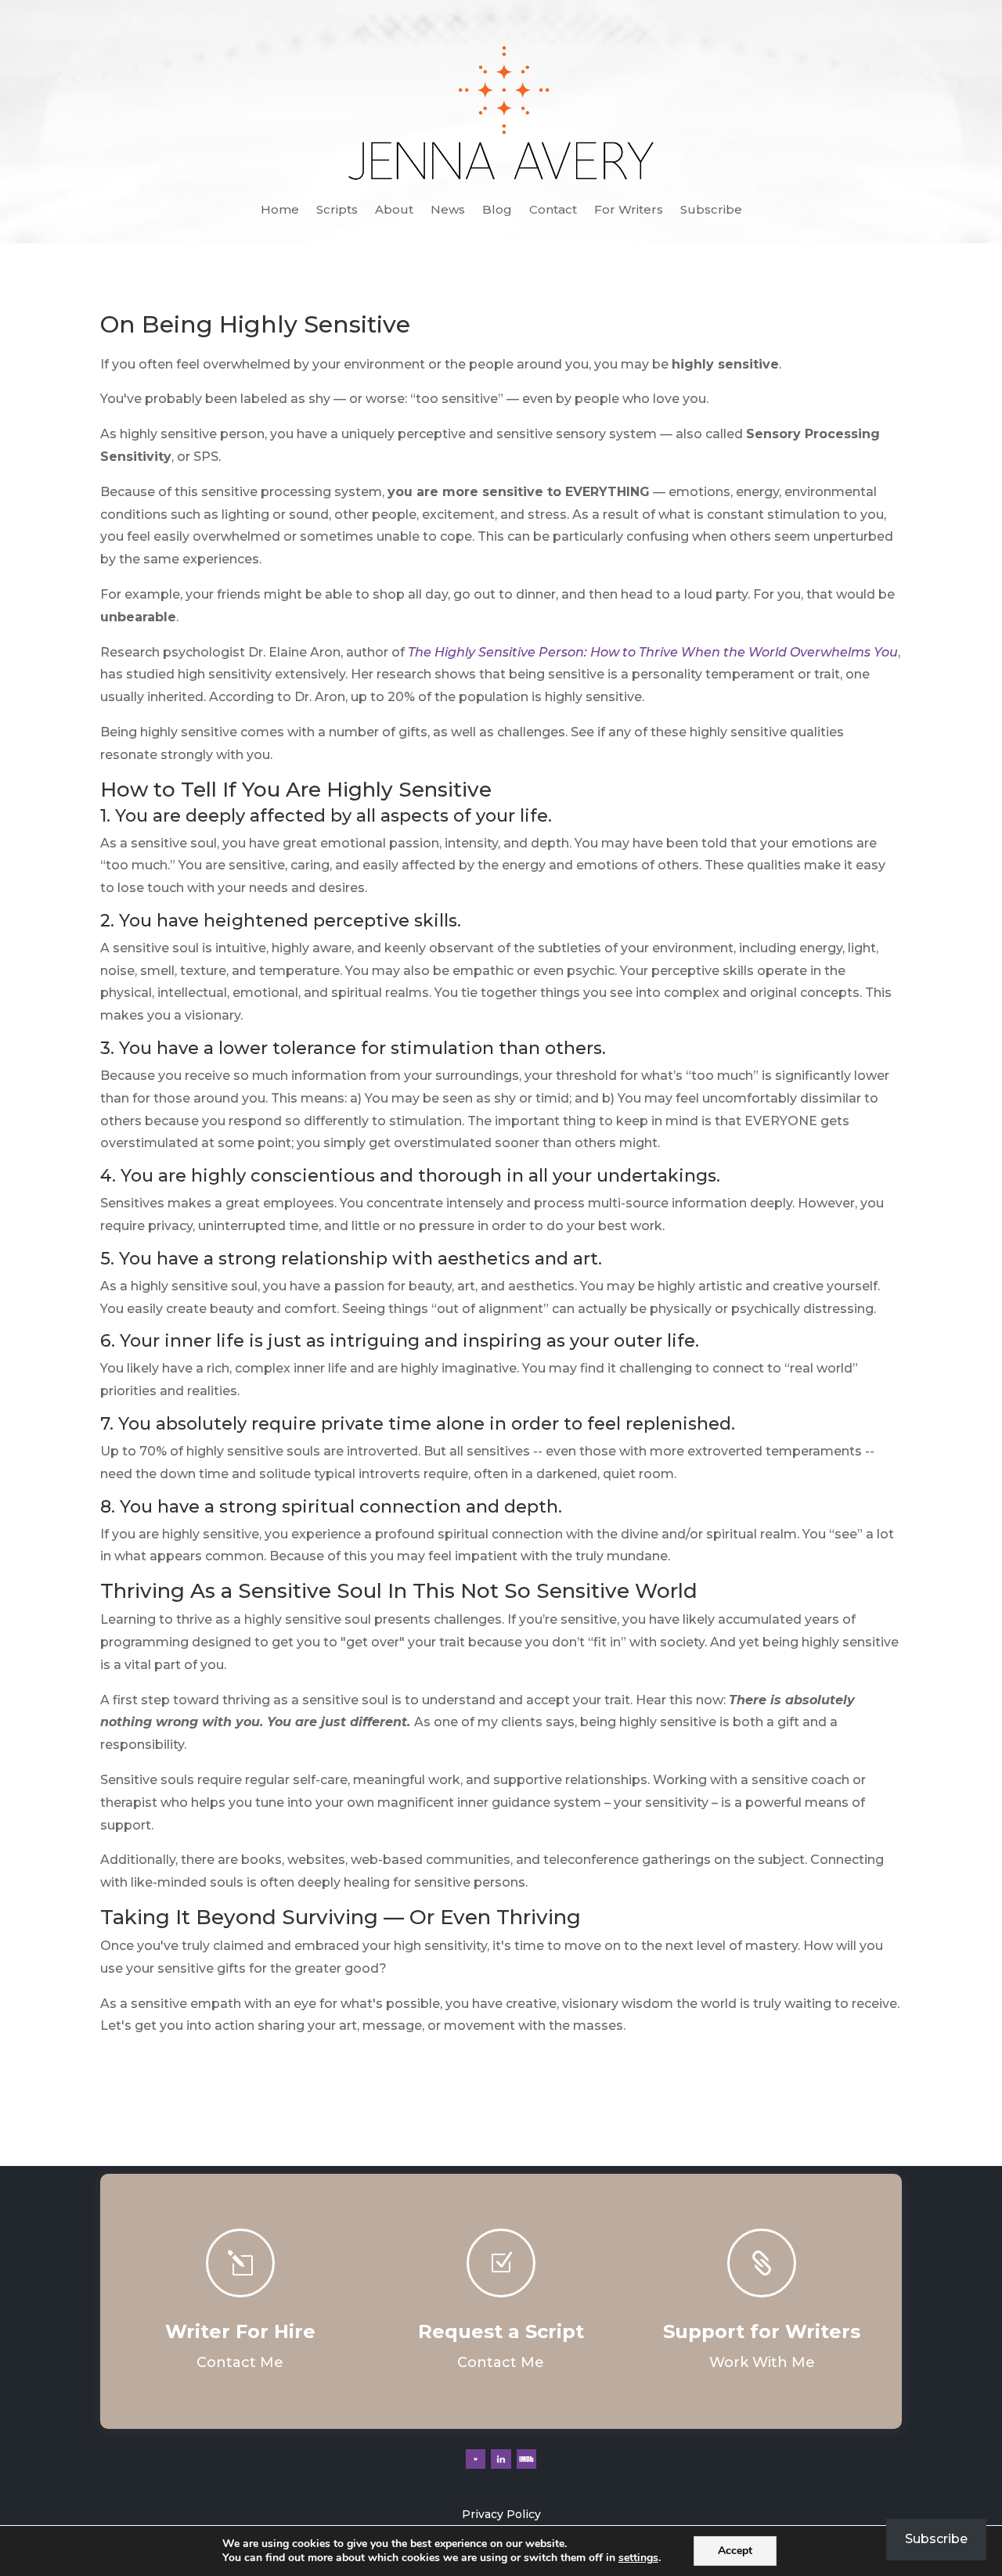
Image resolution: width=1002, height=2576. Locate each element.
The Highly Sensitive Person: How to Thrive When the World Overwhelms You (653, 652)
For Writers (629, 210)
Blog (497, 210)
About (394, 210)
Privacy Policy (501, 2514)
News (448, 210)
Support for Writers (762, 2331)
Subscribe (711, 210)
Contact (553, 210)
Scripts (337, 210)
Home (280, 210)
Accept (735, 2551)
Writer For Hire (240, 2331)
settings (638, 2558)
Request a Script (501, 2331)
